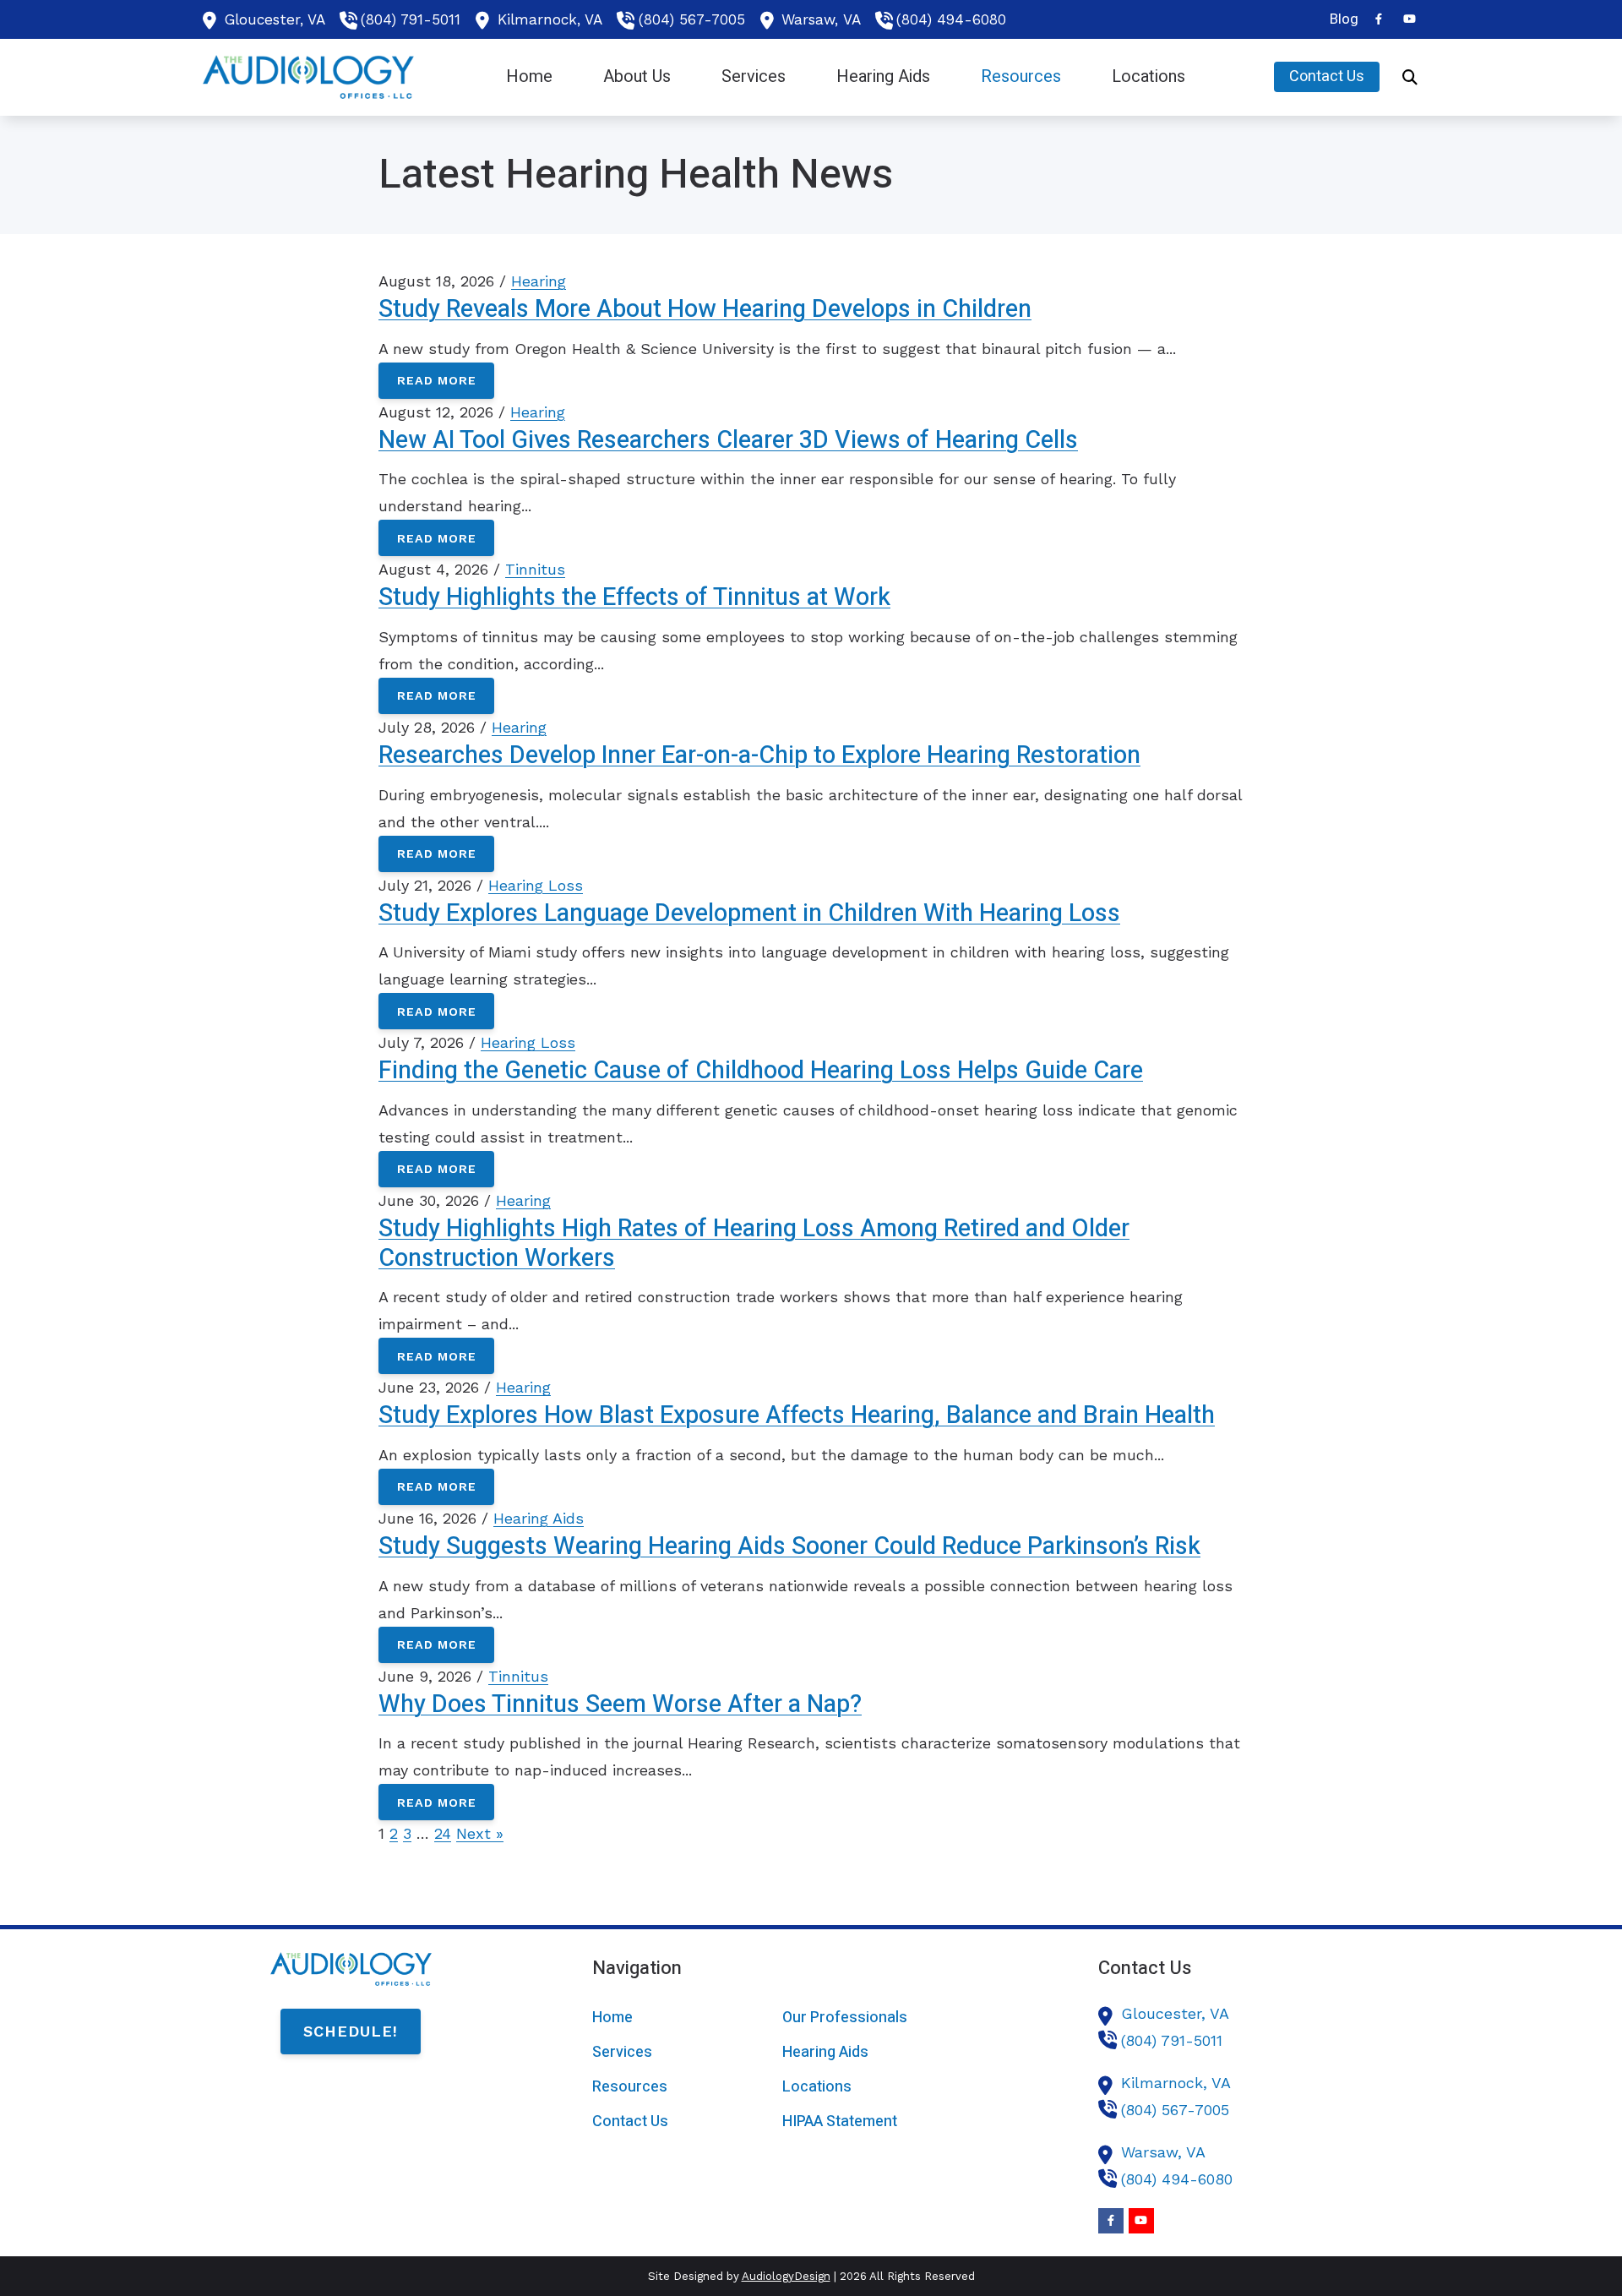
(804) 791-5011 (411, 19)
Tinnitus (535, 569)
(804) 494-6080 (951, 19)
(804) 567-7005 (692, 19)
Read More (437, 380)
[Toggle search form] (1410, 77)
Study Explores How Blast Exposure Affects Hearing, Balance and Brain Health (797, 1415)
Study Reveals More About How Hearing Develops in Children (705, 309)
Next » (480, 1833)
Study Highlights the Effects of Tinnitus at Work (634, 597)
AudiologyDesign (786, 2276)
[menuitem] (1339, 19)
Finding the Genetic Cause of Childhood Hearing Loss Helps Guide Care (761, 1071)
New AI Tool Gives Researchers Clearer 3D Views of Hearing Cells (728, 440)
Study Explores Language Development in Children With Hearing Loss (749, 913)
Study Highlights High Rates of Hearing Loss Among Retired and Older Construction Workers (754, 1243)
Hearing (539, 281)
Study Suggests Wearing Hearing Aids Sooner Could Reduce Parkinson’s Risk (789, 1546)
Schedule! (351, 2031)
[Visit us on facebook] (1379, 19)
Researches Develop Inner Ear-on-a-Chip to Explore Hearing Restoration (759, 755)
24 (443, 1833)
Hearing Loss (536, 885)
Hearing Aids (539, 1518)
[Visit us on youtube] (1409, 19)
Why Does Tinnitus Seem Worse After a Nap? (620, 1704)
